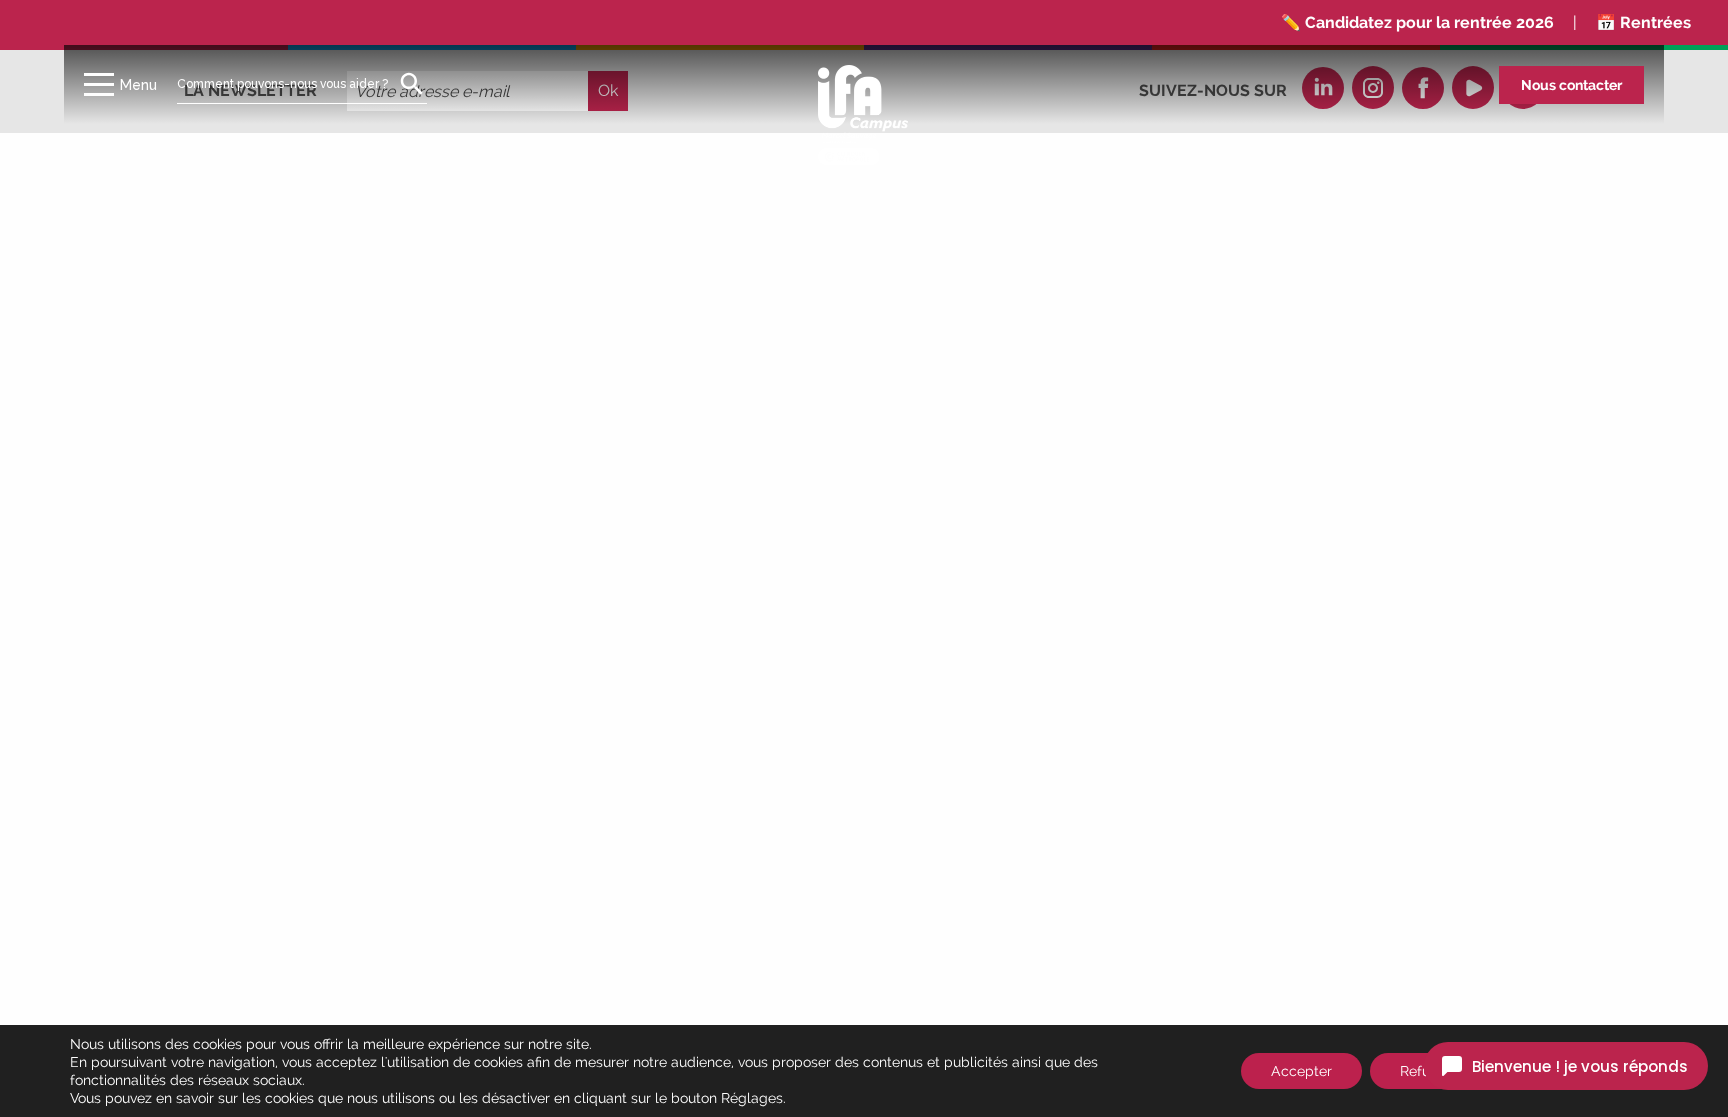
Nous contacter (1571, 85)
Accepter (1301, 1071)
